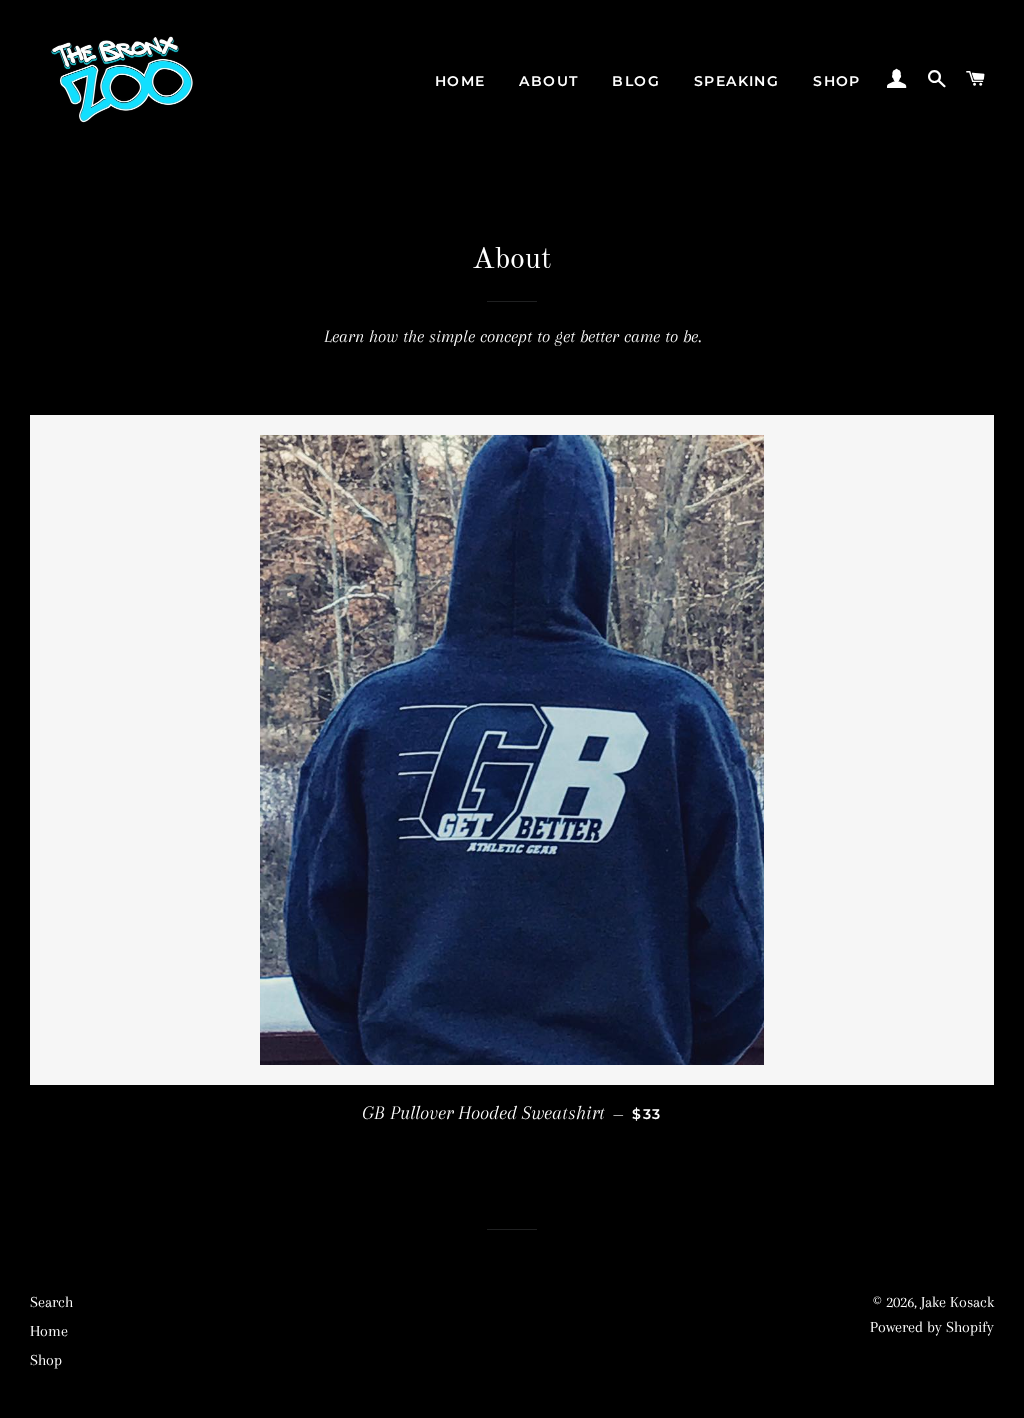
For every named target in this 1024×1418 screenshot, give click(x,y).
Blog (636, 81)
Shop (837, 81)
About (548, 81)
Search (51, 1302)
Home (460, 81)
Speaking (736, 81)
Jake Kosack (957, 1302)
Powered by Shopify (932, 1327)
